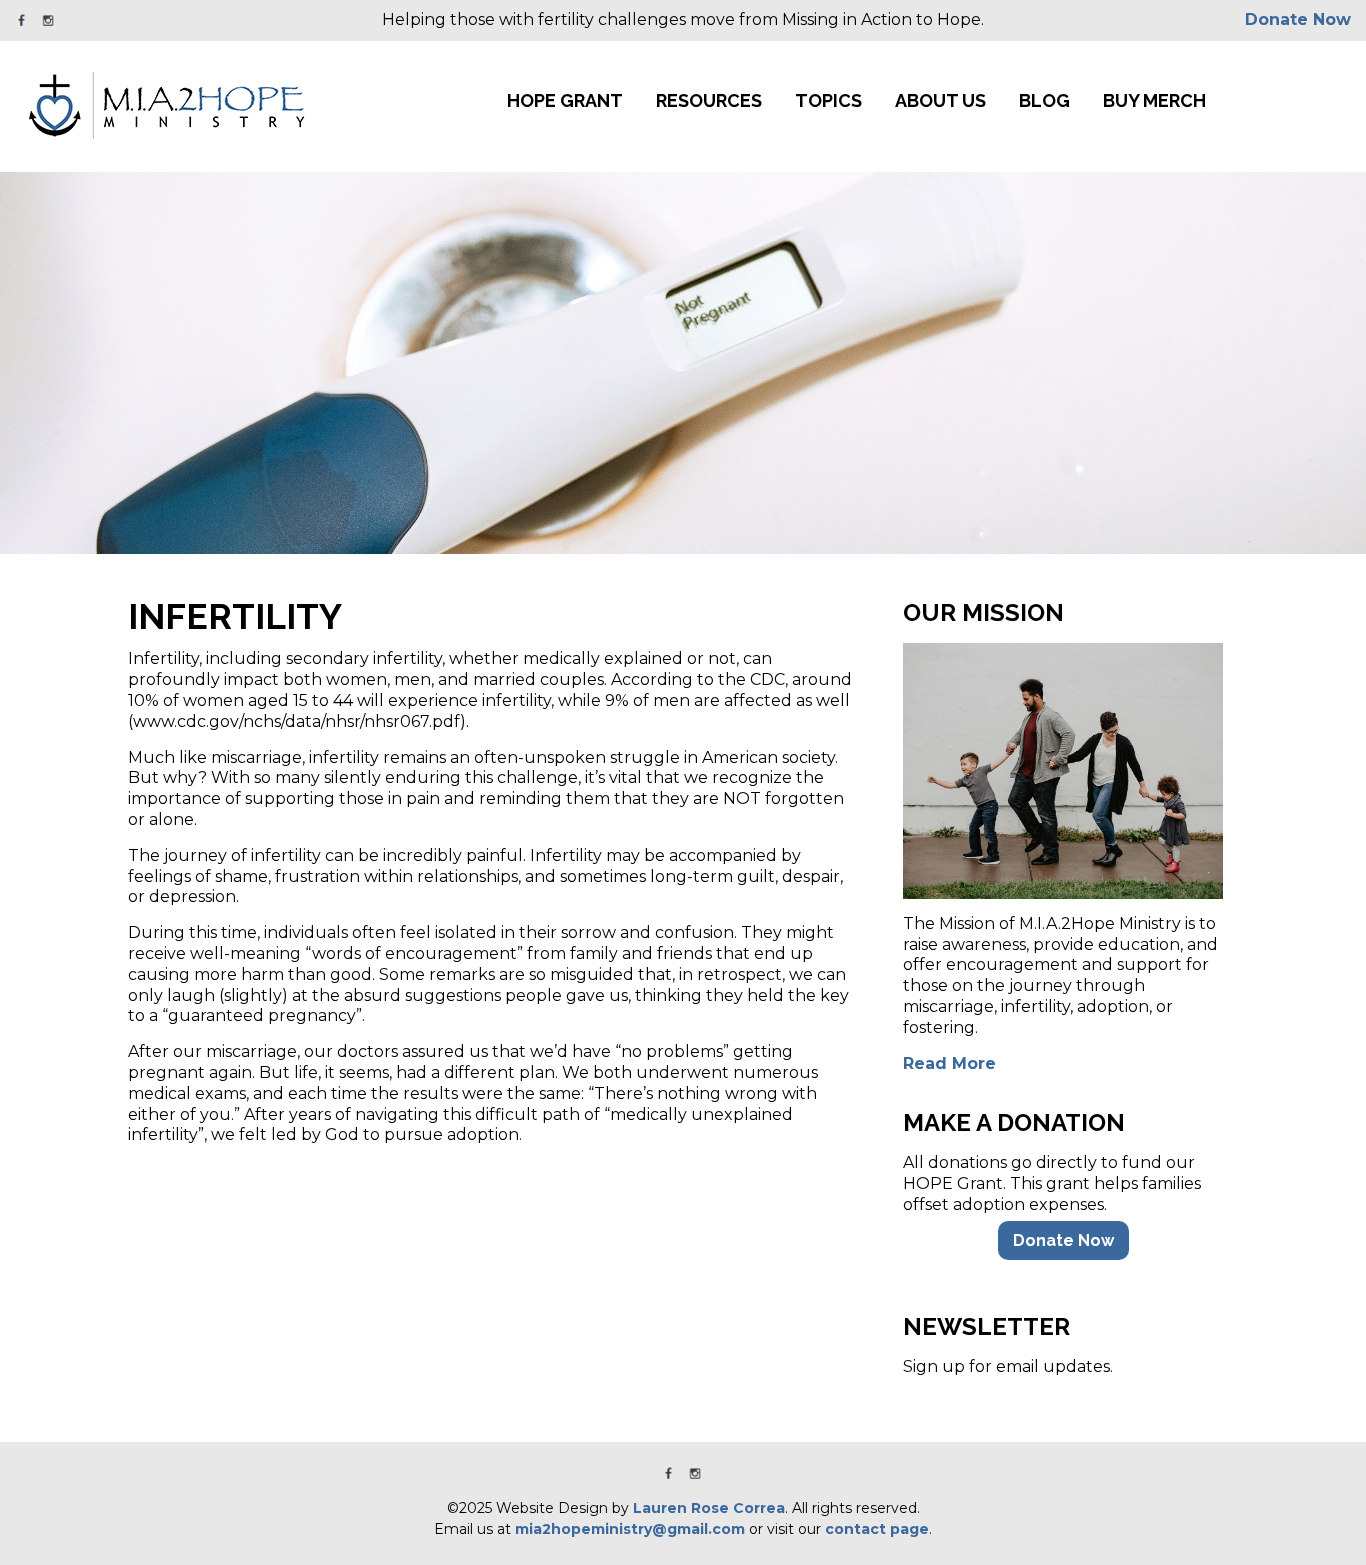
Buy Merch (1154, 100)
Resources (709, 100)
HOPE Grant (565, 100)
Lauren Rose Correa (709, 1508)
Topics (828, 100)
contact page (877, 1529)
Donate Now (1298, 19)
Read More (949, 1063)
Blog (1044, 100)
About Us (940, 100)
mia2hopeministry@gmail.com (630, 1529)
